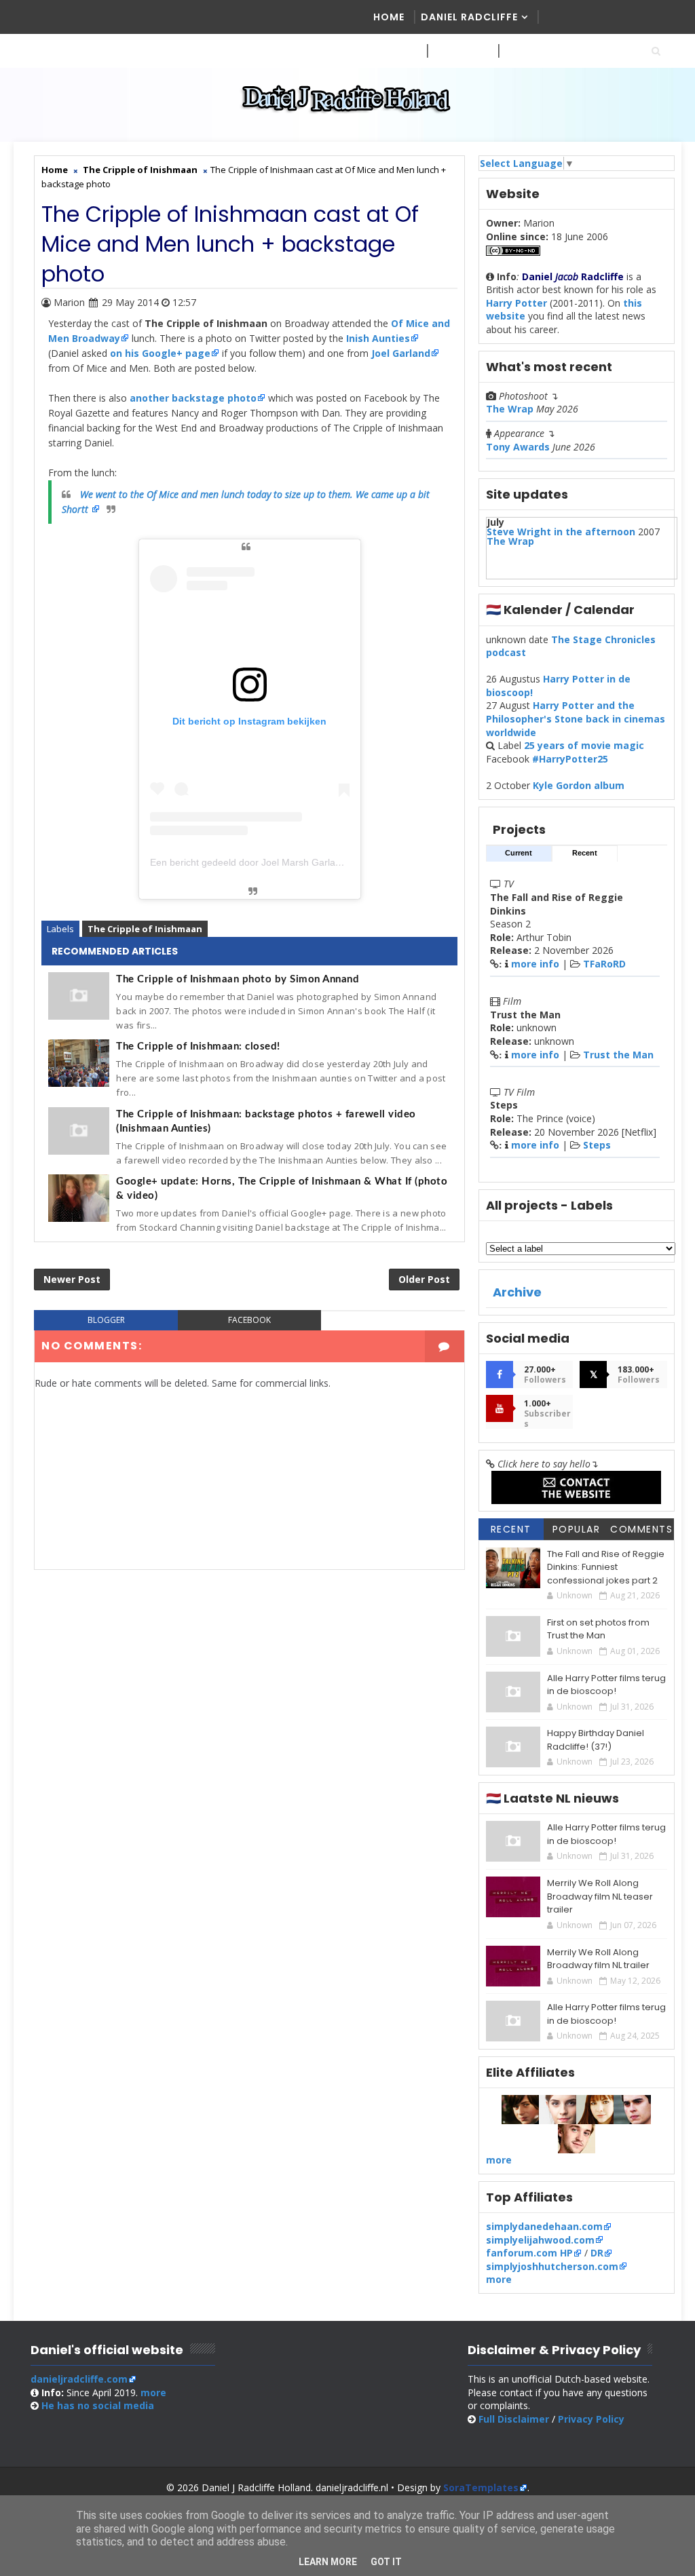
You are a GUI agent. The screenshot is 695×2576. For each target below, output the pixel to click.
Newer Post (72, 1279)
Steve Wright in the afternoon (561, 532)
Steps (597, 1145)
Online (524, 51)
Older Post (424, 1279)
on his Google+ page (160, 353)
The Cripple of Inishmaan (145, 929)
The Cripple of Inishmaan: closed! (198, 1046)
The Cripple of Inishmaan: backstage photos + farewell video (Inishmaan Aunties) (266, 1121)
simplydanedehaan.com (544, 2226)
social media (98, 2405)
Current (519, 853)
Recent (585, 853)
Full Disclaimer (514, 2419)
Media (390, 51)
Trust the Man (618, 1055)
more (499, 2160)
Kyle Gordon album (579, 785)
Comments (641, 1529)
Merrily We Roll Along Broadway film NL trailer (598, 1959)
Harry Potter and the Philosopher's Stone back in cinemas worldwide (576, 718)
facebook (249, 1320)
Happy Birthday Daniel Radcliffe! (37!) (596, 1740)
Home (389, 17)
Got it (386, 2562)
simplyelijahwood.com (540, 2240)
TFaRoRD (604, 964)
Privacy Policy (591, 2419)
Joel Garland (401, 353)
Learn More (328, 2562)
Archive (517, 1292)
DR (597, 2253)
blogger (106, 1320)
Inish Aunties (378, 338)
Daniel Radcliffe (469, 17)
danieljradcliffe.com (79, 2379)
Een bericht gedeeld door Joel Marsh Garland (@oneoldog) (278, 862)
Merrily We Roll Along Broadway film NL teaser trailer (600, 1896)
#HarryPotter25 (570, 759)
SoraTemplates (481, 2487)
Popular (577, 1529)
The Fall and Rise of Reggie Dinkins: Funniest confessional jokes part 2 (606, 1567)
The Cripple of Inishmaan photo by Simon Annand (238, 979)
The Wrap (510, 409)
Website (456, 51)
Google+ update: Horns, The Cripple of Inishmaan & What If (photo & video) (282, 1189)
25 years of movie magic (584, 745)
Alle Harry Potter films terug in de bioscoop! (606, 1685)
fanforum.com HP (529, 2253)
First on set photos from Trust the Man (598, 1629)
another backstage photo (193, 398)
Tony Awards (518, 447)
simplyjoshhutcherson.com (552, 2266)
